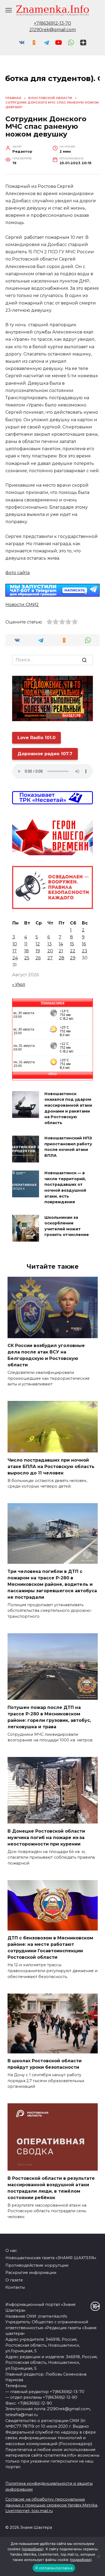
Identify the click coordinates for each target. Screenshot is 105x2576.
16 (84, 944)
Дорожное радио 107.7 (45, 754)
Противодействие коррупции (37, 2265)
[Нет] (98, 2556)
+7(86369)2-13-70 (52, 23)
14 (61, 944)
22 (73, 951)
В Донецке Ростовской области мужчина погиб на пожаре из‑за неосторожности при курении (46, 1837)
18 (27, 951)
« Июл (19, 984)
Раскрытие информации (31, 2273)
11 (26, 944)
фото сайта (17, 573)
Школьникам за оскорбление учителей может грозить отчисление (67, 1226)
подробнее (33, 2549)
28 (62, 958)
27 (50, 958)
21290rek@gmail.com (53, 30)
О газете (14, 2280)
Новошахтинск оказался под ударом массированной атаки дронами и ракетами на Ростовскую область (68, 1108)
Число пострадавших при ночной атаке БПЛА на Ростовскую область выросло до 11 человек (51, 1466)
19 (38, 951)
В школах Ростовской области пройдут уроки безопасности (45, 2064)
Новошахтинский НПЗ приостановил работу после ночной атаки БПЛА (68, 1147)
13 (50, 944)
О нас (11, 2251)
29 (73, 958)
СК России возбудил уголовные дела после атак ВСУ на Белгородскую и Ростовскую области (46, 1355)
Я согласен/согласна (54, 2568)
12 (38, 944)
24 (15, 958)
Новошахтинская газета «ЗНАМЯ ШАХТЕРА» (51, 2258)
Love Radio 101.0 (36, 738)
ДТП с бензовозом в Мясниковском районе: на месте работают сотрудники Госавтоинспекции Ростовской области (50, 1948)
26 (38, 958)
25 (27, 958)
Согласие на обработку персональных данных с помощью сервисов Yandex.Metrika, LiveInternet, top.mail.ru (52, 2505)
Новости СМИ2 (22, 605)
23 (85, 951)
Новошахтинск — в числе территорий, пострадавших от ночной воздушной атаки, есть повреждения (65, 1188)
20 (50, 951)
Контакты (15, 2287)
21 (61, 951)
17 (15, 951)
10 (15, 944)
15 (72, 944)
